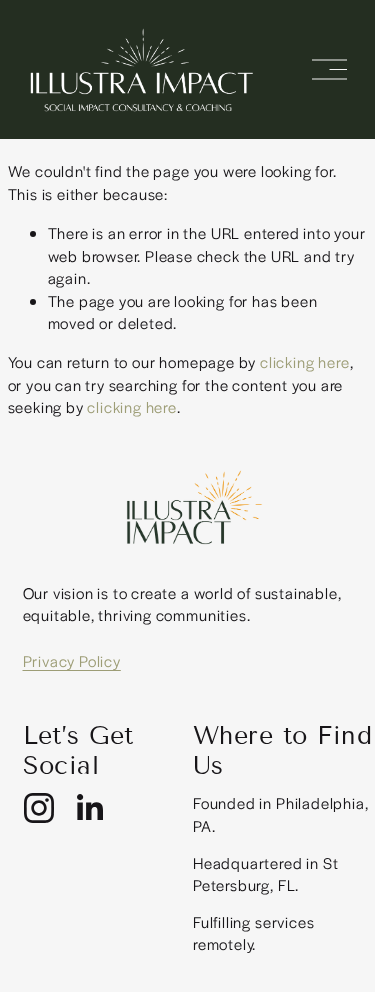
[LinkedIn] (89, 808)
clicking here (305, 361)
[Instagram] (39, 808)
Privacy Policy (72, 660)
